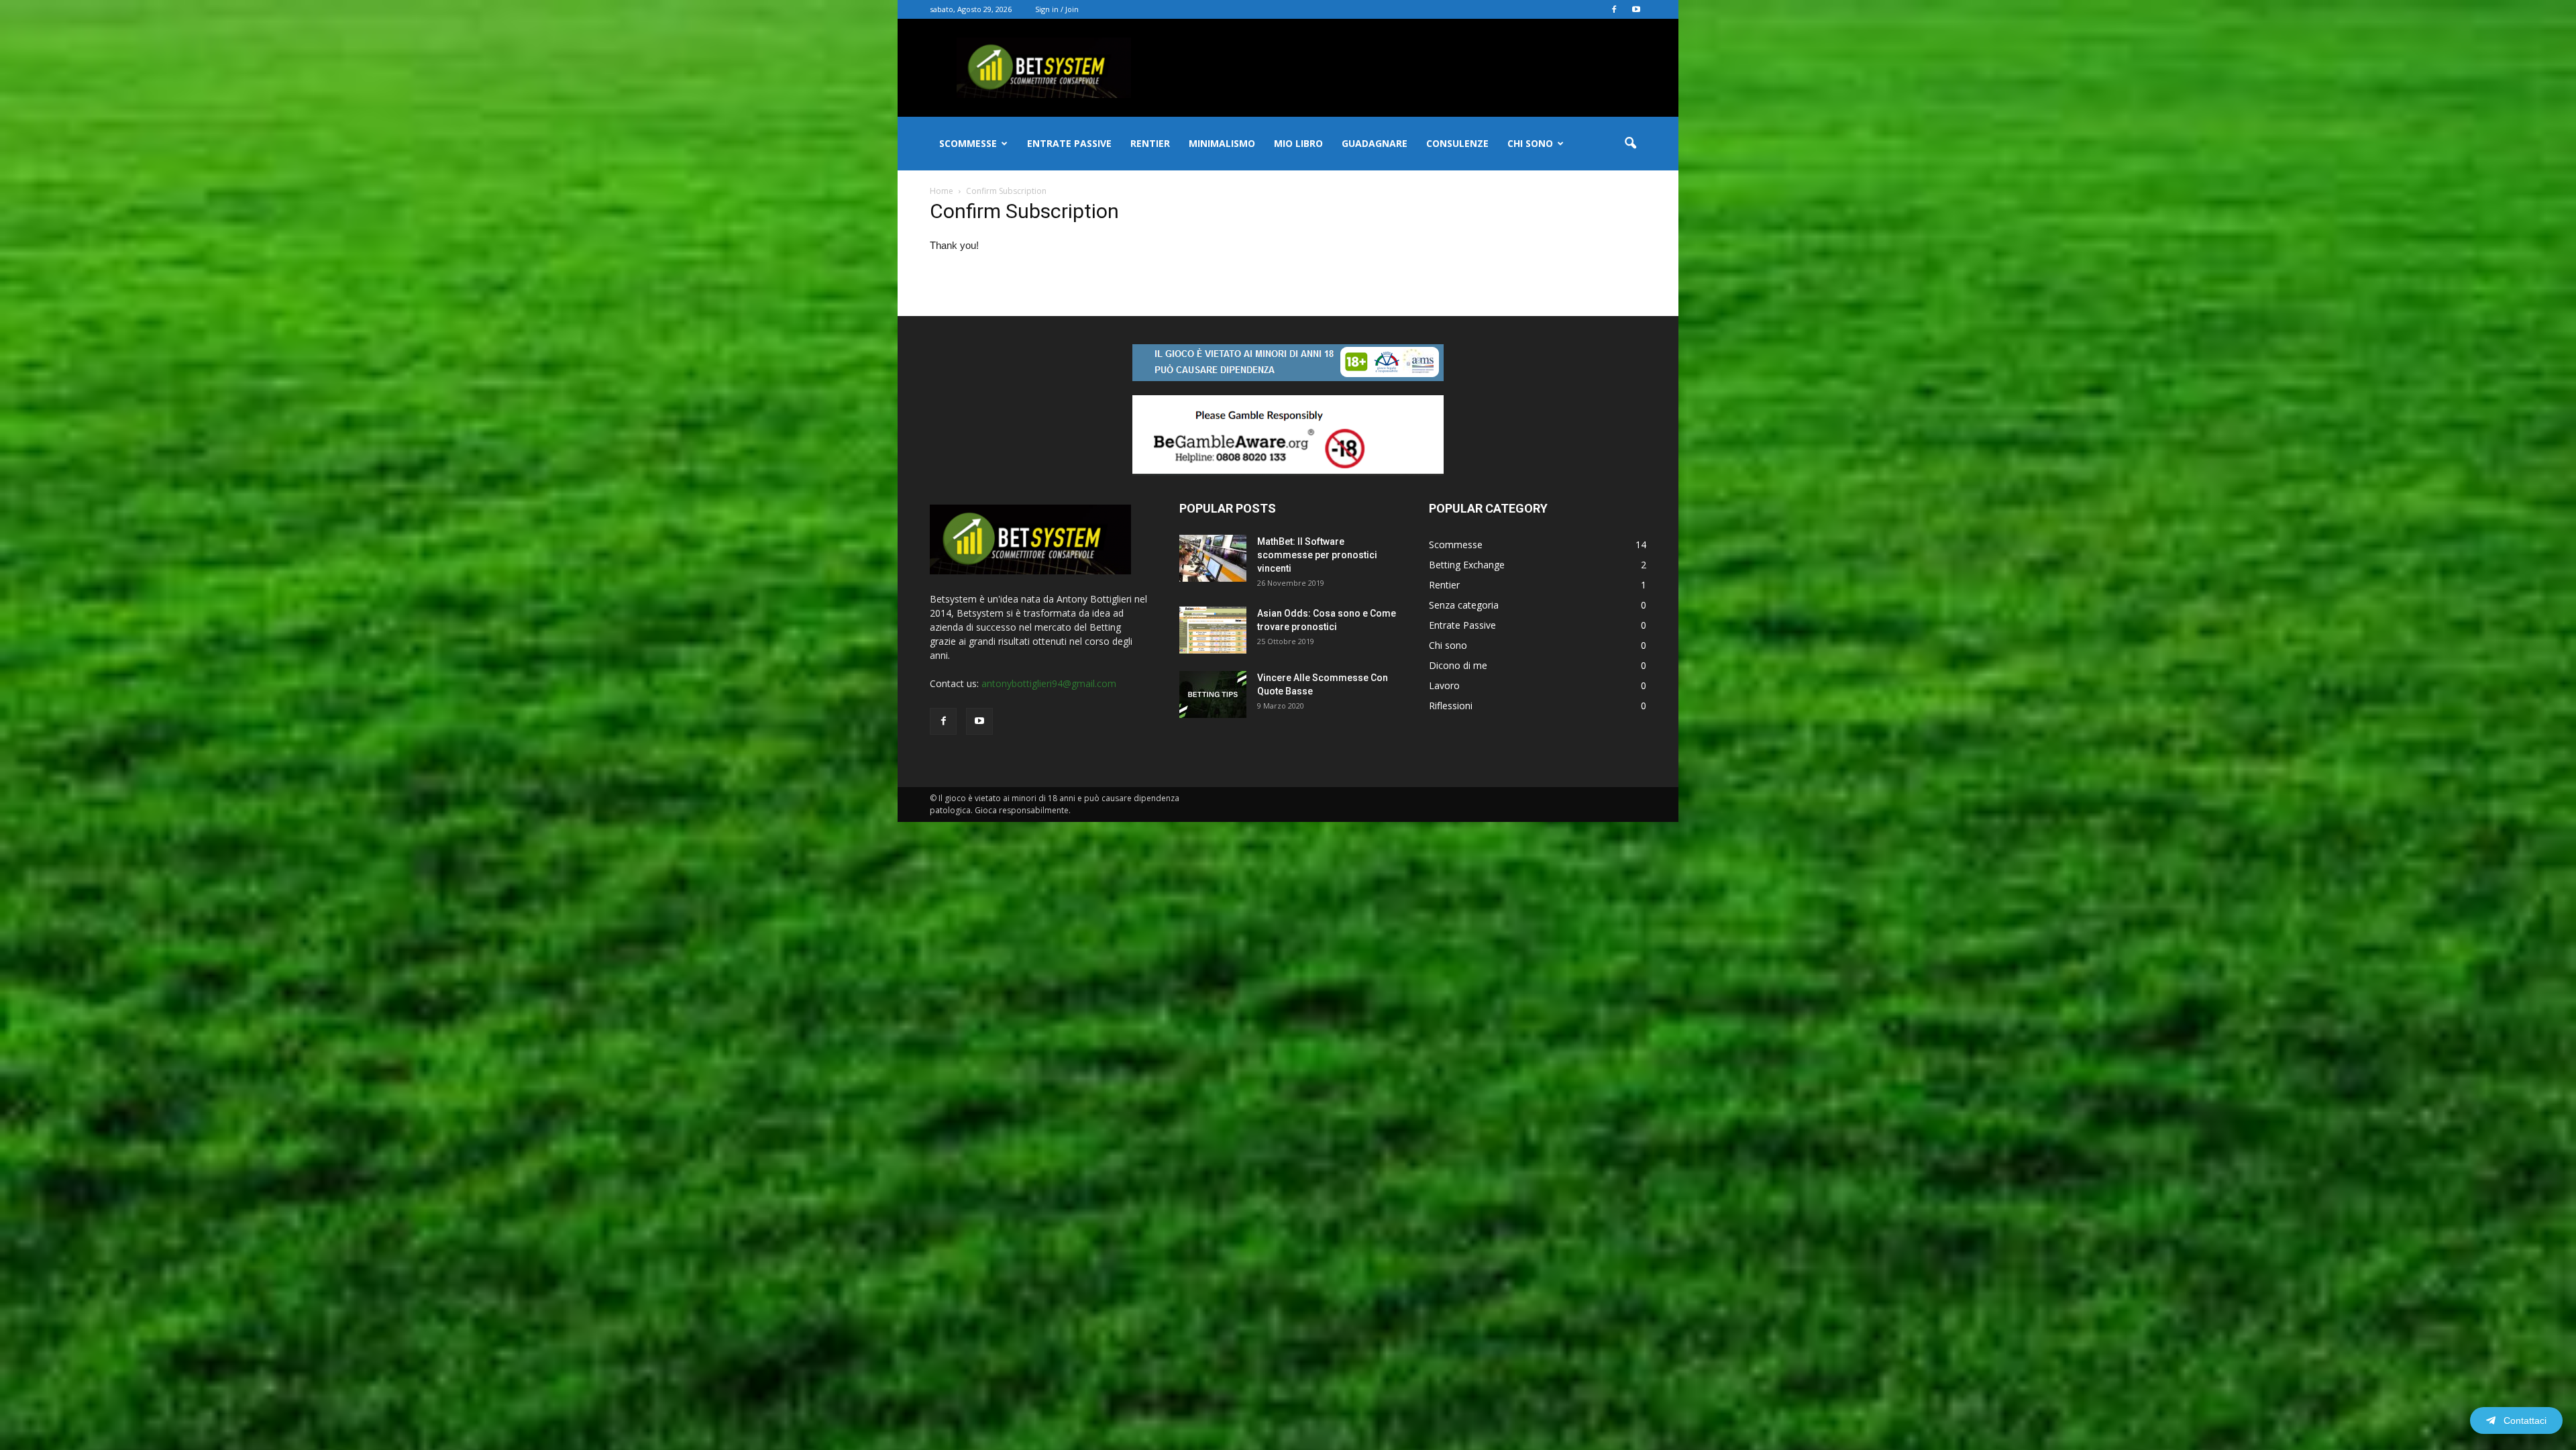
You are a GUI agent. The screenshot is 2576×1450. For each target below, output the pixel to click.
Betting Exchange (1467, 565)
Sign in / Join (1057, 9)
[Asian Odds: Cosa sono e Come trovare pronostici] (1213, 630)
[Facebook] (1614, 9)
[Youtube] (1636, 9)
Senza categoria (1464, 605)
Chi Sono (1530, 143)
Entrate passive (1069, 143)
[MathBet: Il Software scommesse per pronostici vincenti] (1213, 558)
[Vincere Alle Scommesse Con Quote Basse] (1213, 694)
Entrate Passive (1462, 625)
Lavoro (1444, 685)
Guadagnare (1375, 143)
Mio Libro (1298, 143)
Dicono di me (1458, 665)
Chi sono (1448, 645)
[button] (1630, 144)
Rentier (1150, 143)
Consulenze (1457, 143)
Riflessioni (1451, 706)
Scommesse (968, 143)
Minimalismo (1222, 143)
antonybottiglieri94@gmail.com (1049, 683)
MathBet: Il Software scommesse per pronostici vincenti (1317, 555)
